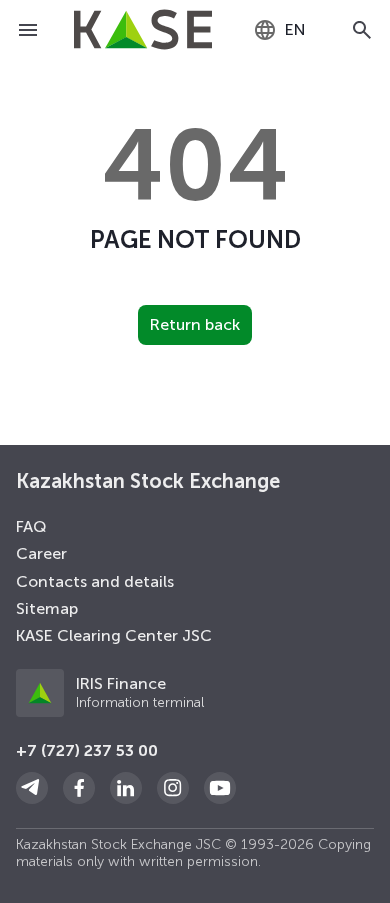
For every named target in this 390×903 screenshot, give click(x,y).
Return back (195, 324)
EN (295, 29)
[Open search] (362, 30)
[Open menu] (28, 30)
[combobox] (279, 30)
